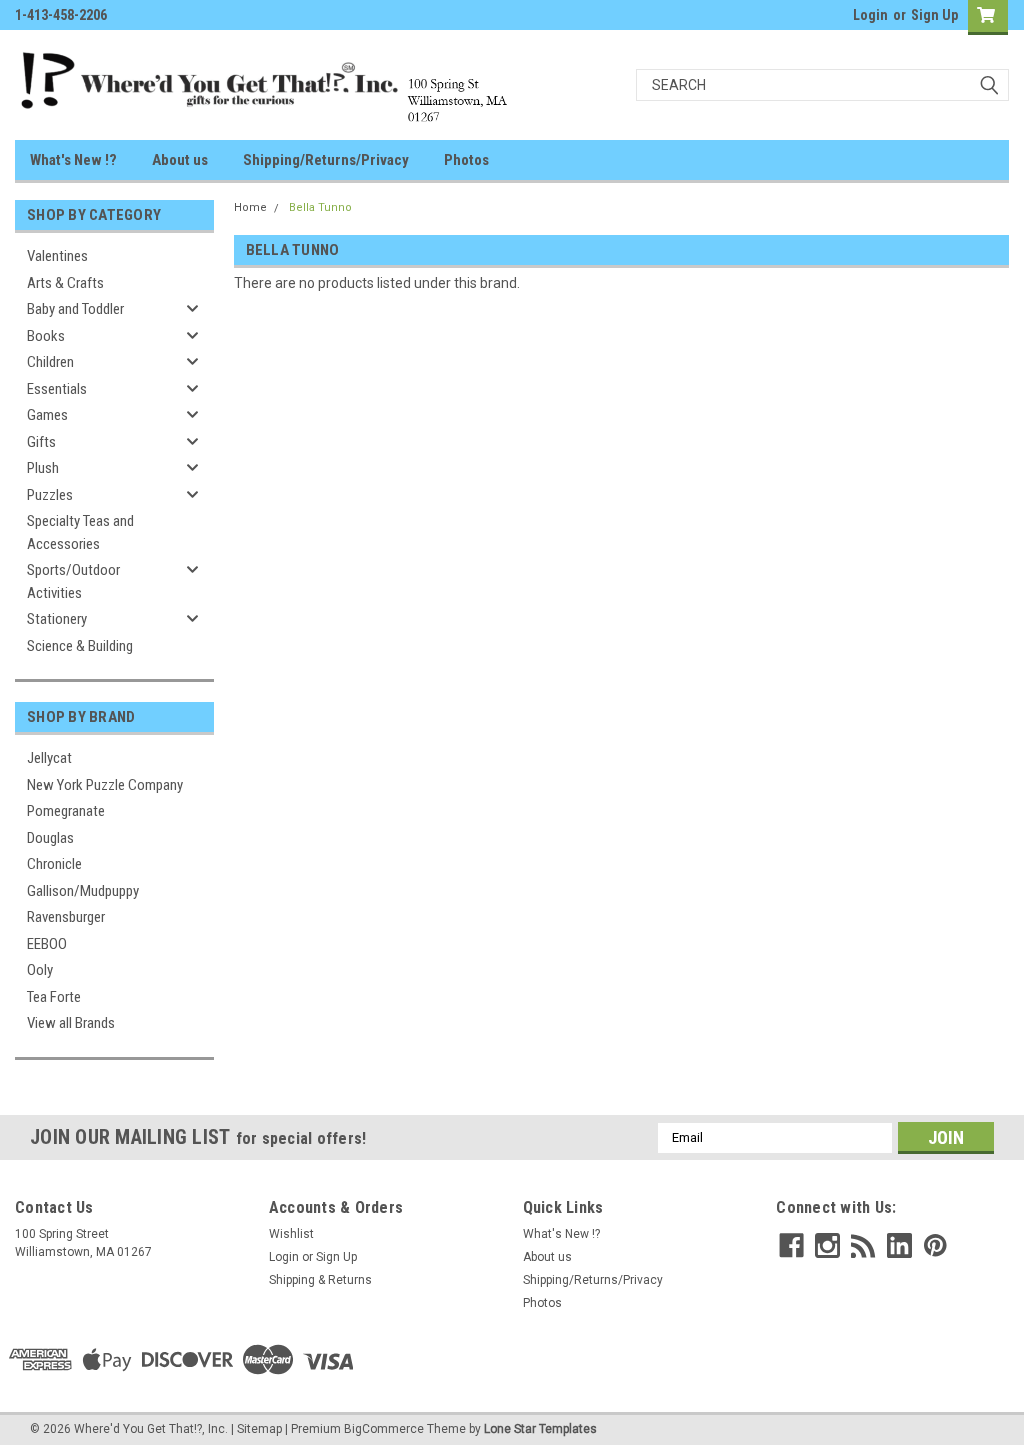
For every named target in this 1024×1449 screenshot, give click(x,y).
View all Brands (71, 1023)
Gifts (41, 442)
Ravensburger (66, 917)
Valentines (57, 256)
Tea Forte (54, 997)
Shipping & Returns (320, 1280)
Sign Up (934, 15)
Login (870, 15)
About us (180, 160)
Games (47, 415)
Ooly (40, 970)
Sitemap (259, 1429)
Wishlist (291, 1234)
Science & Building (80, 646)
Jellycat (49, 758)
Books (46, 336)
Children (50, 362)
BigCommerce (384, 1429)
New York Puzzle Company (105, 785)
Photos (466, 160)
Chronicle (54, 864)
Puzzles (50, 495)
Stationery (57, 619)
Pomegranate (66, 811)
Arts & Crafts (65, 283)
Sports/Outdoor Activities (73, 581)
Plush (43, 468)
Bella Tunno (320, 207)
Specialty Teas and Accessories (80, 532)
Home (250, 207)
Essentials (57, 389)
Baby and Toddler (75, 309)
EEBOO (47, 944)
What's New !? (73, 160)
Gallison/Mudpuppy (83, 891)
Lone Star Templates (540, 1429)
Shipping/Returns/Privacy (326, 160)
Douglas (50, 838)
